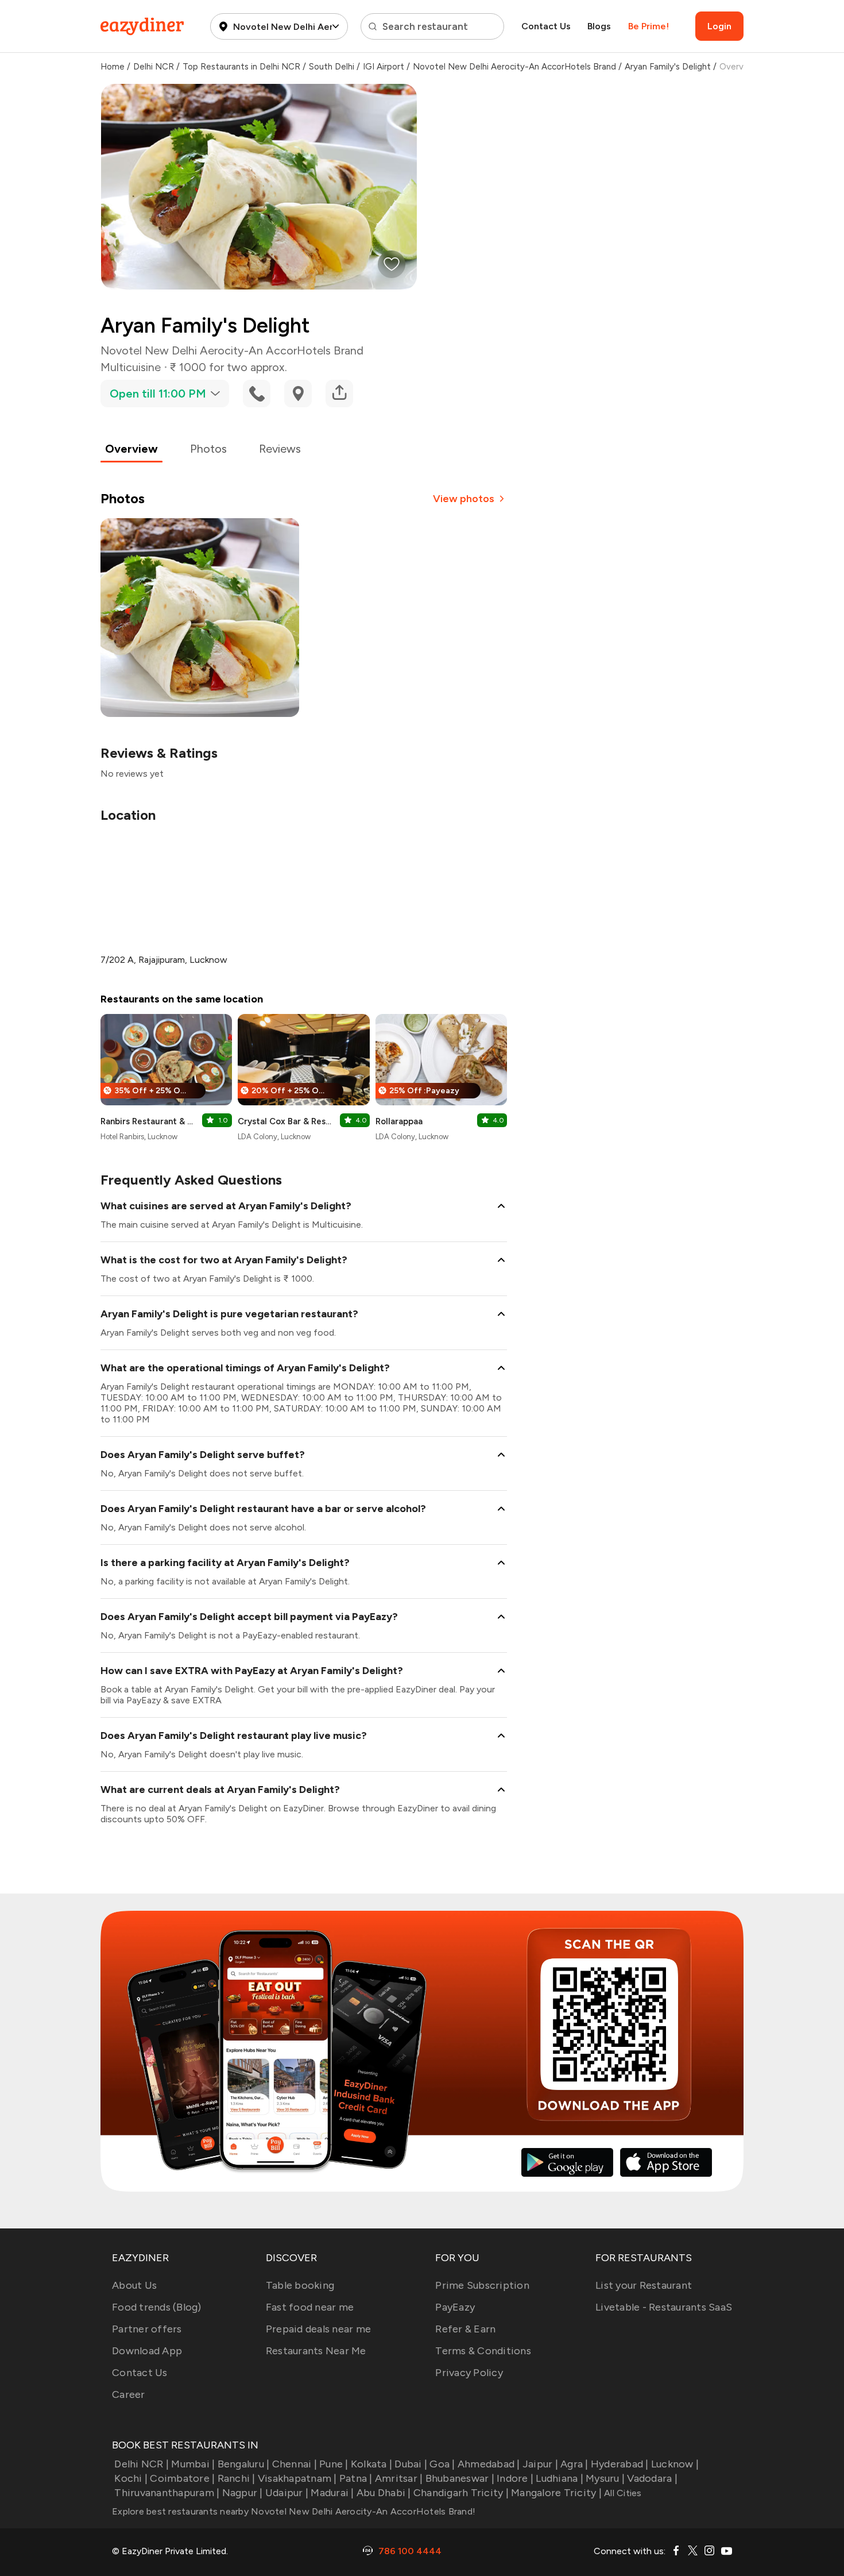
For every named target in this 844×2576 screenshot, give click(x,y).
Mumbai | (193, 2464)
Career (129, 2394)
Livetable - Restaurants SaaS (664, 2307)
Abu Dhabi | (384, 2493)
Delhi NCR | (142, 2464)
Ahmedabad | (489, 2464)
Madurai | (332, 2493)
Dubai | (411, 2464)
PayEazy (455, 2307)
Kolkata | (371, 2464)
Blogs (599, 26)
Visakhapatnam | (297, 2478)
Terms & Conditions (483, 2351)
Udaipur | (287, 2493)
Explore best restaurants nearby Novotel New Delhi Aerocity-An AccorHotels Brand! (294, 2511)
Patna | (356, 2478)
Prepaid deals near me (318, 2329)
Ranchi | (236, 2478)
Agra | (574, 2464)
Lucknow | (675, 2464)
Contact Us (546, 26)
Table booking (300, 2285)
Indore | (515, 2478)
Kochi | (131, 2478)
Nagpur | (242, 2493)
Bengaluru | (243, 2464)
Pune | (334, 2464)
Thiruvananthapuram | (167, 2493)
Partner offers (147, 2329)
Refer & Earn (465, 2329)
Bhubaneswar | (460, 2478)
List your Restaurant (644, 2285)
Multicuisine (131, 367)
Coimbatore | (182, 2478)
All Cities (622, 2493)
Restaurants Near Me (316, 2351)
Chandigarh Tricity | (461, 2493)
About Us (134, 2285)
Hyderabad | (620, 2464)
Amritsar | (399, 2478)
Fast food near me (310, 2307)
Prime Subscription (482, 2285)
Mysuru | (605, 2478)
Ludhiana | (560, 2478)
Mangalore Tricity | (556, 2493)
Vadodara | (652, 2478)
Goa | (442, 2464)
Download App (147, 2351)
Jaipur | (540, 2464)
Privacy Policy (469, 2373)
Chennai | (295, 2464)
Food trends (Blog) (157, 2307)
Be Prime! (649, 26)
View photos (464, 499)
